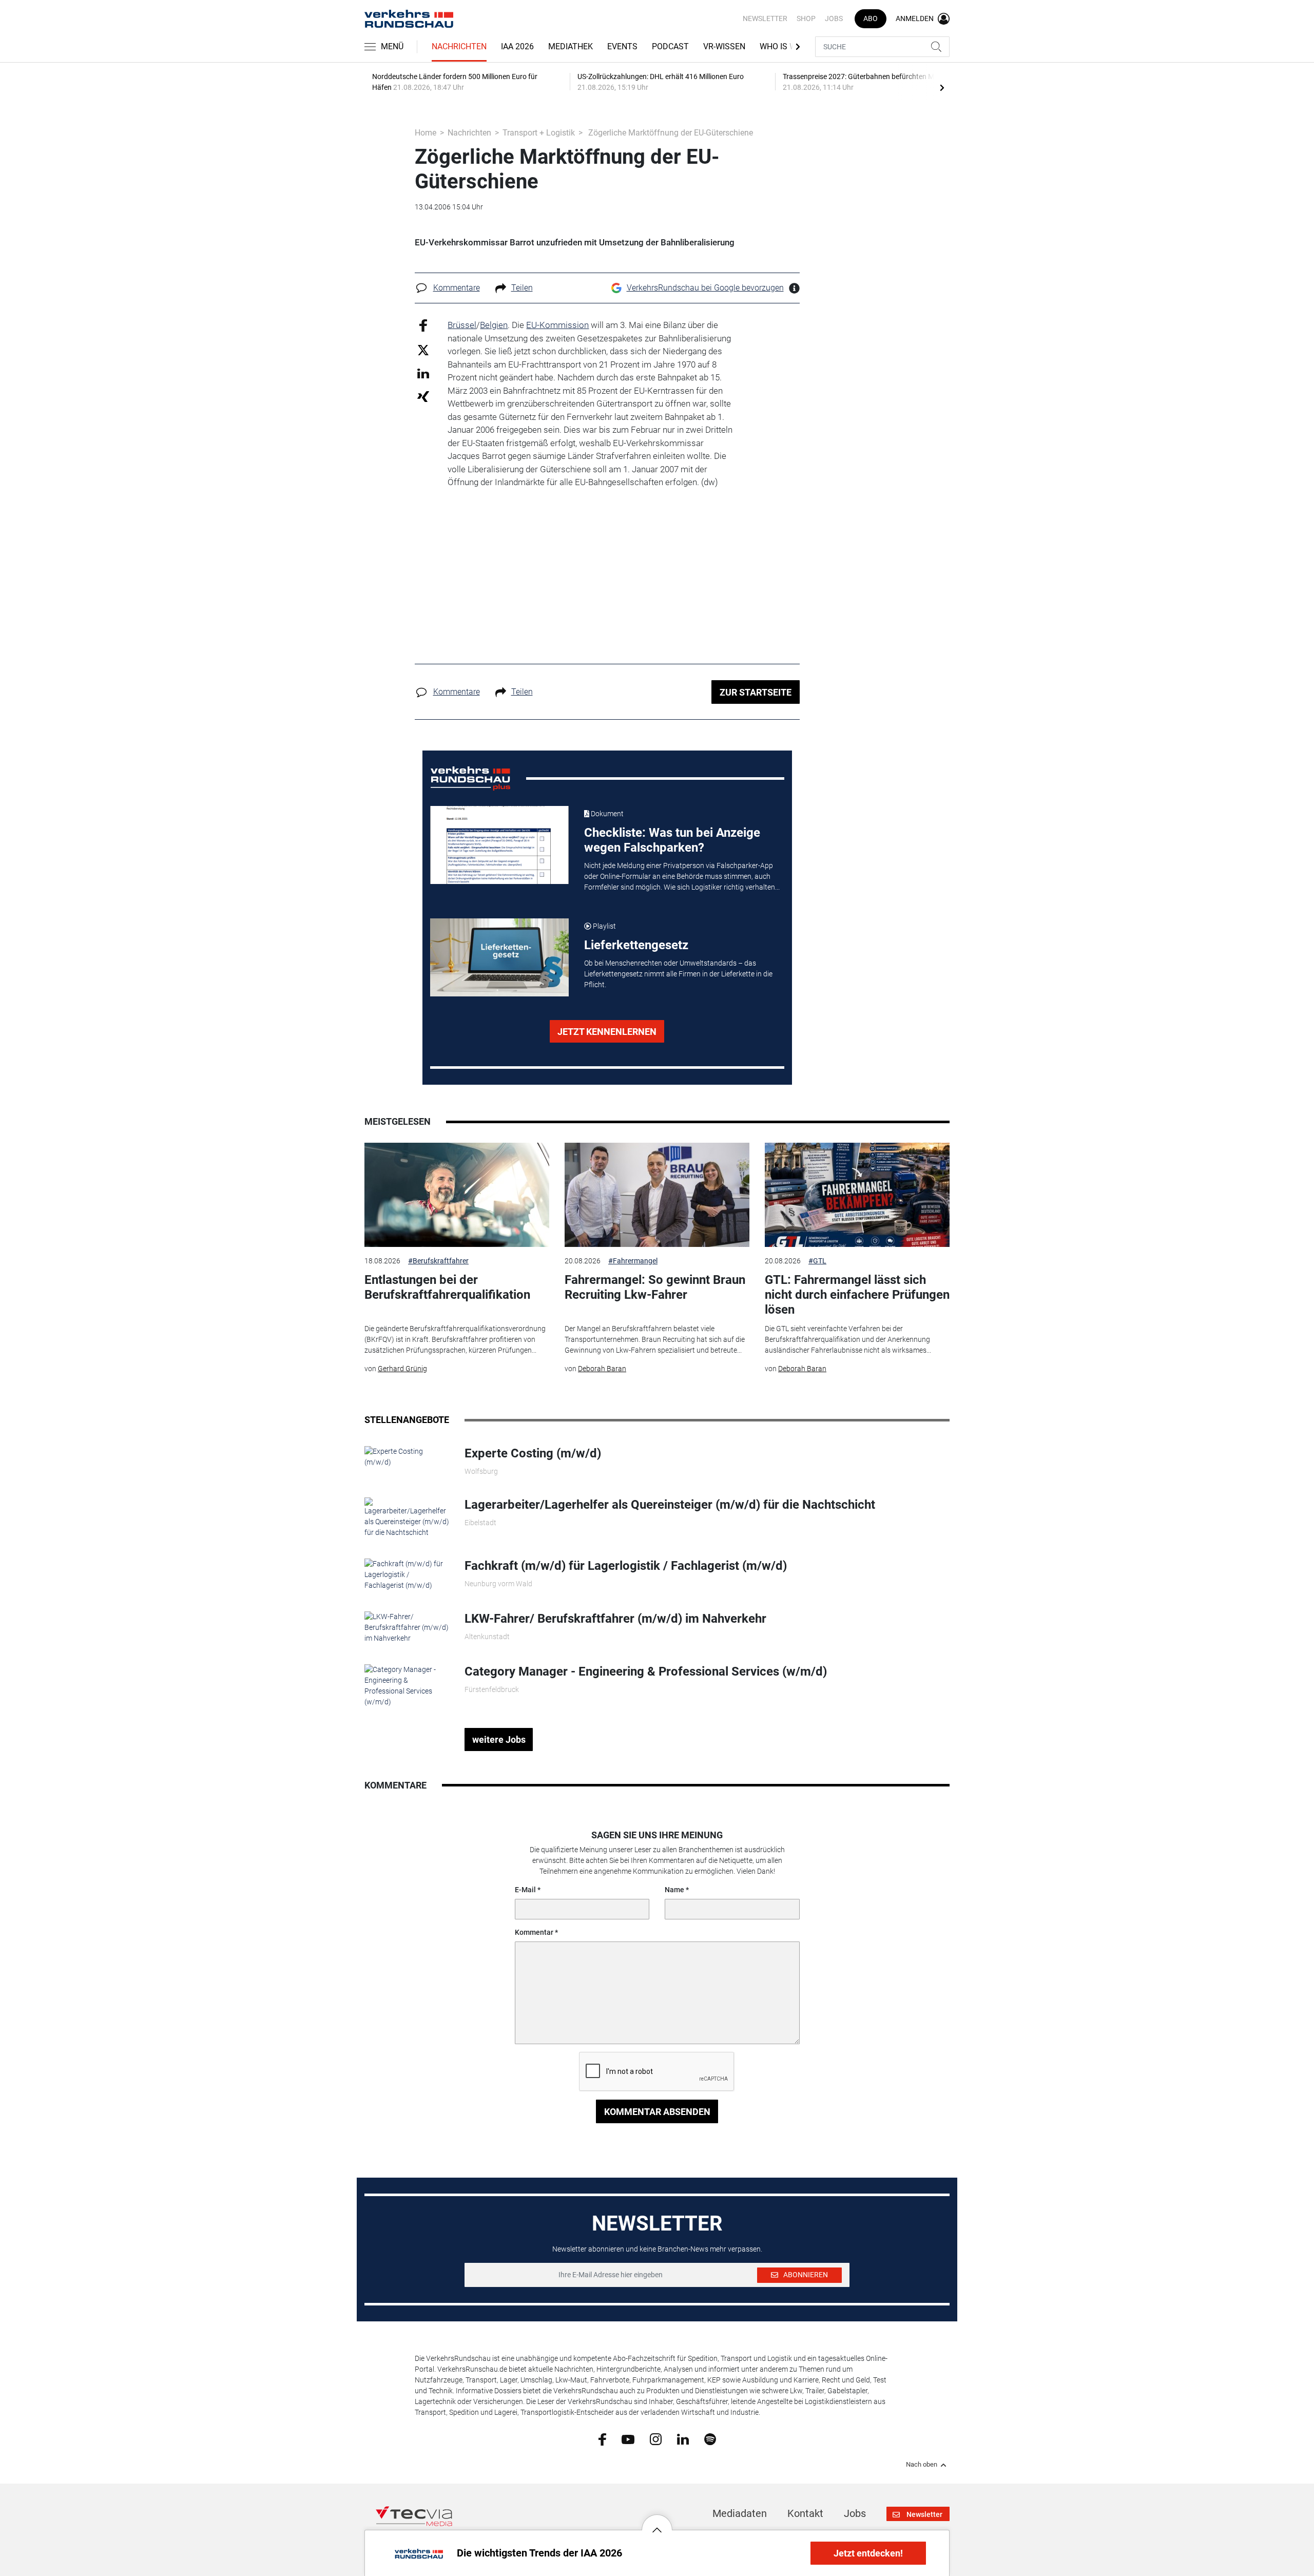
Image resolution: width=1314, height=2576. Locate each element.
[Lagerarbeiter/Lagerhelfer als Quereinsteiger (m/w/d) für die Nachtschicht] (407, 1517)
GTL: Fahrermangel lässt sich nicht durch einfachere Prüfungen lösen (857, 1295)
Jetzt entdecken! (868, 2553)
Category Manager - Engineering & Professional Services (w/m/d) (646, 1671)
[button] (657, 2522)
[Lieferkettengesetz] (499, 957)
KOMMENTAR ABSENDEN (657, 2112)
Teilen (522, 288)
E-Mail (525, 1890)
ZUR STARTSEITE (756, 692)
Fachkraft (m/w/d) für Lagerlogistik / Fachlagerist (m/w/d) (626, 1566)
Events (622, 46)
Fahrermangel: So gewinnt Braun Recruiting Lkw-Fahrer (655, 1287)
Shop (806, 18)
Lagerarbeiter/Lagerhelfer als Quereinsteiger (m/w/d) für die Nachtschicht (670, 1505)
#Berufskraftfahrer (438, 1261)
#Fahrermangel (633, 1261)
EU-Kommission (557, 325)
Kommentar (534, 1932)
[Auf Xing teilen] (423, 396)
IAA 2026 (517, 46)
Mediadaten (740, 2513)
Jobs (834, 18)
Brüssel (462, 325)
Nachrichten (459, 46)
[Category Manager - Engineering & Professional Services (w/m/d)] (407, 1685)
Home (426, 133)
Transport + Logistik (539, 133)
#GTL (817, 1261)
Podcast (670, 46)
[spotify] (710, 2439)
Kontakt (805, 2513)
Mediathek (571, 46)
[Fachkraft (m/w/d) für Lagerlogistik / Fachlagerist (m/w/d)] (407, 1574)
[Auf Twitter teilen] (423, 349)
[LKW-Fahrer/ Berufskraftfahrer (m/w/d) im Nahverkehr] (407, 1627)
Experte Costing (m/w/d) (533, 1453)
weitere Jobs (499, 1739)
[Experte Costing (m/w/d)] (407, 1456)
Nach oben (922, 2465)
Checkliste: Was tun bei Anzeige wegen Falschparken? (672, 840)
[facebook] (602, 2439)
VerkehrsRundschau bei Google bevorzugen (705, 288)
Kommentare (457, 288)
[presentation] (942, 87)
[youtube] (628, 2438)
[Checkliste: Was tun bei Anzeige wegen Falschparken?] (499, 845)
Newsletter (765, 18)
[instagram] (656, 2439)
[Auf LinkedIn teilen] (423, 373)
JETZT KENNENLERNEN (607, 1032)
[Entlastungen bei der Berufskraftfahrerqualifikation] (457, 1195)
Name (674, 1890)
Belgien (494, 325)
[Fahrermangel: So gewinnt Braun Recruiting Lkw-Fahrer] (657, 1195)
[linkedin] (683, 2438)
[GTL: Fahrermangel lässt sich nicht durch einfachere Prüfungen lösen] (857, 1195)
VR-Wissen (724, 46)
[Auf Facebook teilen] (423, 325)
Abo (871, 18)
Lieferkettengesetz (636, 945)
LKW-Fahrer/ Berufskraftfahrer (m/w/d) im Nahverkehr (615, 1619)
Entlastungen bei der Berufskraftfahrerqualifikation (447, 1287)
